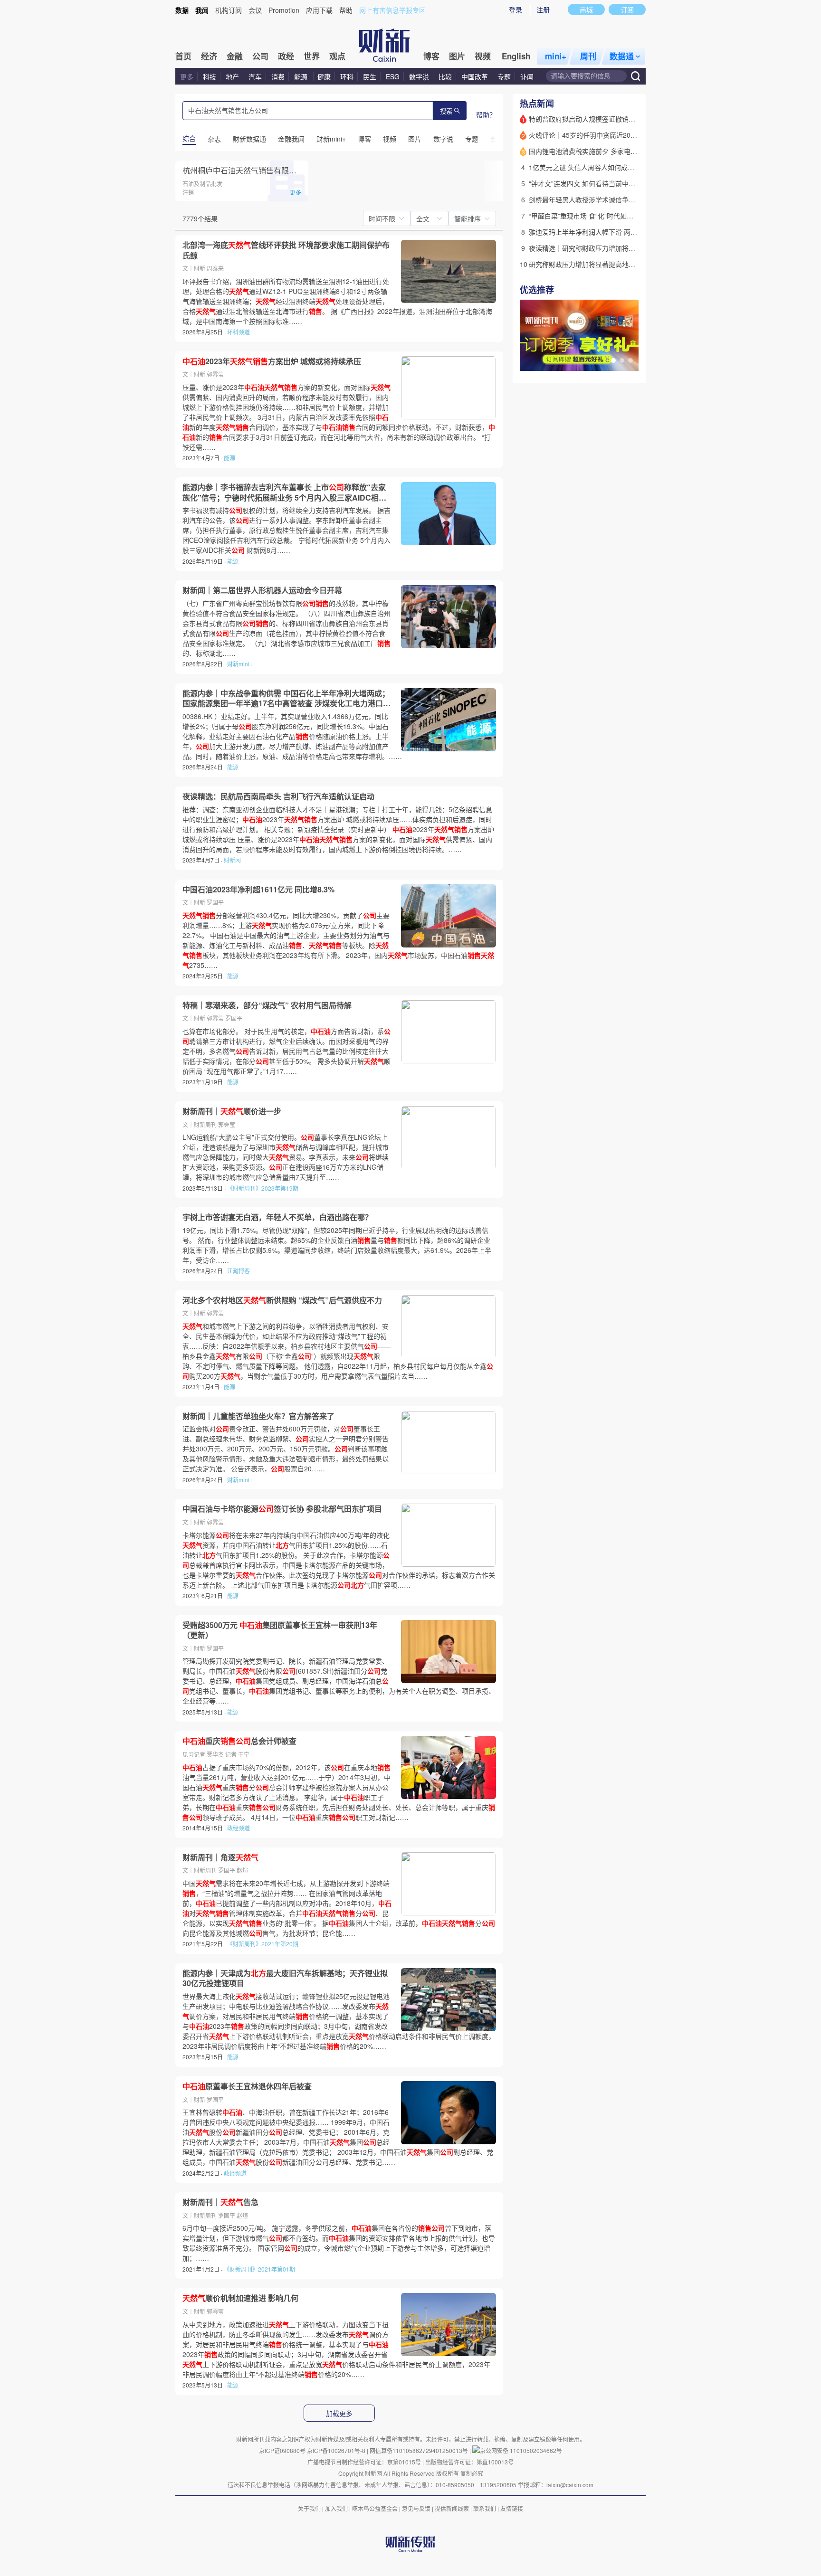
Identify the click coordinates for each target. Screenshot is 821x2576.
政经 (286, 56)
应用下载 (319, 10)
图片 (457, 56)
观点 (337, 56)
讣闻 (527, 76)
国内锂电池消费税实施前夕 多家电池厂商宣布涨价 (603, 151)
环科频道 (239, 332)
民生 (370, 76)
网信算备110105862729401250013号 (420, 2450)
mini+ (556, 56)
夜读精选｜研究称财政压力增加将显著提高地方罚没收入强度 (619, 248)
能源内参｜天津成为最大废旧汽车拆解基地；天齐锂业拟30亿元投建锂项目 (285, 1978)
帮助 (346, 10)
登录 (516, 9)
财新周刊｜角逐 (220, 1857)
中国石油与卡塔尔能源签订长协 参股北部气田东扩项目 (282, 1509)
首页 (183, 56)
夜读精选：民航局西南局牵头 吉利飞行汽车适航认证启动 (278, 796)
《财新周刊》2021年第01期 (259, 2269)
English (516, 56)
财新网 (232, 860)
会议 (255, 10)
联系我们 (485, 2508)
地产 (232, 76)
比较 (445, 76)
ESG (393, 76)
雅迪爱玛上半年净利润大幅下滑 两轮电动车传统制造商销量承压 (623, 232)
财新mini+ (240, 664)
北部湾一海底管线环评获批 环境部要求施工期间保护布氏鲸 (286, 250)
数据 (182, 10)
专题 (504, 76)
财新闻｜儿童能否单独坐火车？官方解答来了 (258, 1416)
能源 (302, 76)
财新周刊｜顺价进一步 (232, 1111)
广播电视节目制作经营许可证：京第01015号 (364, 2462)
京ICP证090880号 (282, 2450)
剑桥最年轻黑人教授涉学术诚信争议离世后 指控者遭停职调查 (620, 199)
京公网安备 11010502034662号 (521, 2450)
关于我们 (309, 2508)
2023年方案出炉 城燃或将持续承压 (272, 361)
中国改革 (475, 76)
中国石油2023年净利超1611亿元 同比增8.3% (258, 890)
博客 (431, 56)
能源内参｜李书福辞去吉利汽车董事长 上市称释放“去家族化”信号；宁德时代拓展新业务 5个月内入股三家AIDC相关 (284, 492)
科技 (210, 76)
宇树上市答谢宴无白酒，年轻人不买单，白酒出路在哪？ (277, 1217)
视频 (483, 56)
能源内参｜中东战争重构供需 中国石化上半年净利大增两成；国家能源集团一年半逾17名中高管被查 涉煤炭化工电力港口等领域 (286, 698)
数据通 (622, 56)
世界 (312, 56)
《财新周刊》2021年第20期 (263, 1944)
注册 (543, 9)
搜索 (446, 111)
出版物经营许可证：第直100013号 (469, 2462)
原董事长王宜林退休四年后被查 (247, 2086)
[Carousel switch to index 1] (613, 360)
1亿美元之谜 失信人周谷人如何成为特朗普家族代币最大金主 (618, 167)
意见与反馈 (416, 2508)
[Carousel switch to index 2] (622, 360)
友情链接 (512, 2508)
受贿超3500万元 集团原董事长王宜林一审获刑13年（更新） (280, 1630)
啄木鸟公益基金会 (376, 2508)
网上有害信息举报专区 (392, 10)
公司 (260, 56)
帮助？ (486, 114)
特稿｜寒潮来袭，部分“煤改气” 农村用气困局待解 (267, 1005)
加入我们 (336, 2508)
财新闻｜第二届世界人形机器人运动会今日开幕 (262, 590)
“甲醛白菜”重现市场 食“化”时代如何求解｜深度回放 (604, 216)
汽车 (255, 76)
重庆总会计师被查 (239, 1741)
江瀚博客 (239, 1271)
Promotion (284, 10)
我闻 (202, 10)
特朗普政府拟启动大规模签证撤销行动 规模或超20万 (607, 119)
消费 (278, 76)
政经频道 (239, 1828)
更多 (187, 76)
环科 (347, 76)
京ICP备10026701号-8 (337, 2450)
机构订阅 (229, 10)
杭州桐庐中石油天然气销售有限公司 (243, 170)
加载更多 (339, 2414)
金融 (235, 56)
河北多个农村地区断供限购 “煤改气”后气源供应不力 (282, 1300)
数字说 (419, 76)
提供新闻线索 (452, 2508)
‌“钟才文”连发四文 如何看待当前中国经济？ (592, 183)
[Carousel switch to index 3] (630, 360)
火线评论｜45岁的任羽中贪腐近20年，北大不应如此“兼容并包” (622, 135)
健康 (324, 76)
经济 (209, 56)
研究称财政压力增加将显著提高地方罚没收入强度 (602, 264)
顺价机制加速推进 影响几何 (240, 2298)
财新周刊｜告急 (220, 2202)
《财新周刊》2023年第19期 (263, 1188)
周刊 (588, 56)
